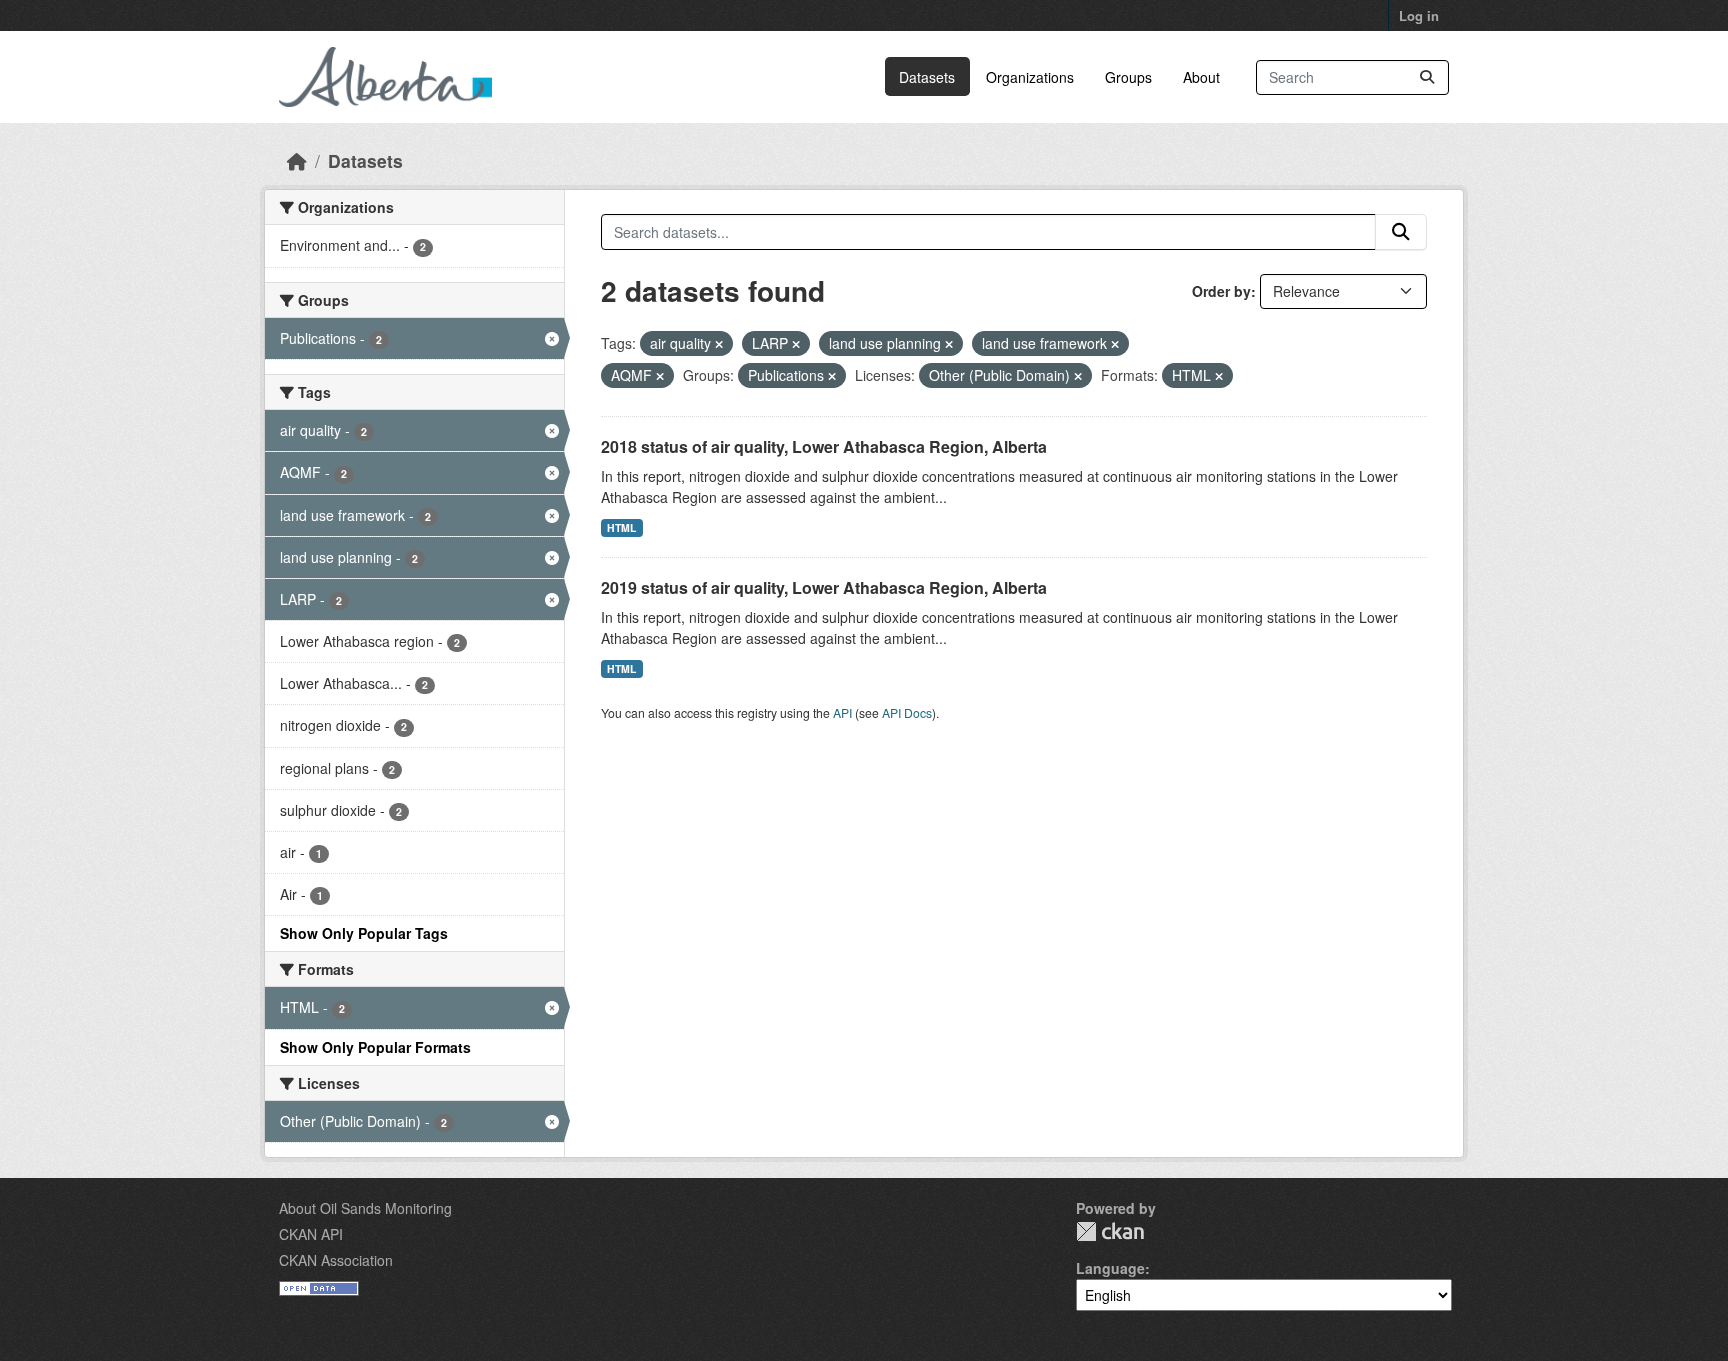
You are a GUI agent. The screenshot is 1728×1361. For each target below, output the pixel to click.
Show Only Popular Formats (375, 1047)
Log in (1419, 15)
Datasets (927, 77)
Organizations (1030, 77)
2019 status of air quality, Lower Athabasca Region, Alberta (824, 587)
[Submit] (1427, 77)
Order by (1221, 291)
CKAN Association (336, 1260)
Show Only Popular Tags (364, 933)
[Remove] (719, 344)
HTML (621, 527)
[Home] (297, 160)
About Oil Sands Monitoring (365, 1208)
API (842, 712)
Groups (1128, 77)
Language (1110, 1268)
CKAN (1110, 1231)
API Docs (907, 712)
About (1201, 77)
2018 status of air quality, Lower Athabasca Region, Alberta (824, 446)
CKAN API (311, 1234)
